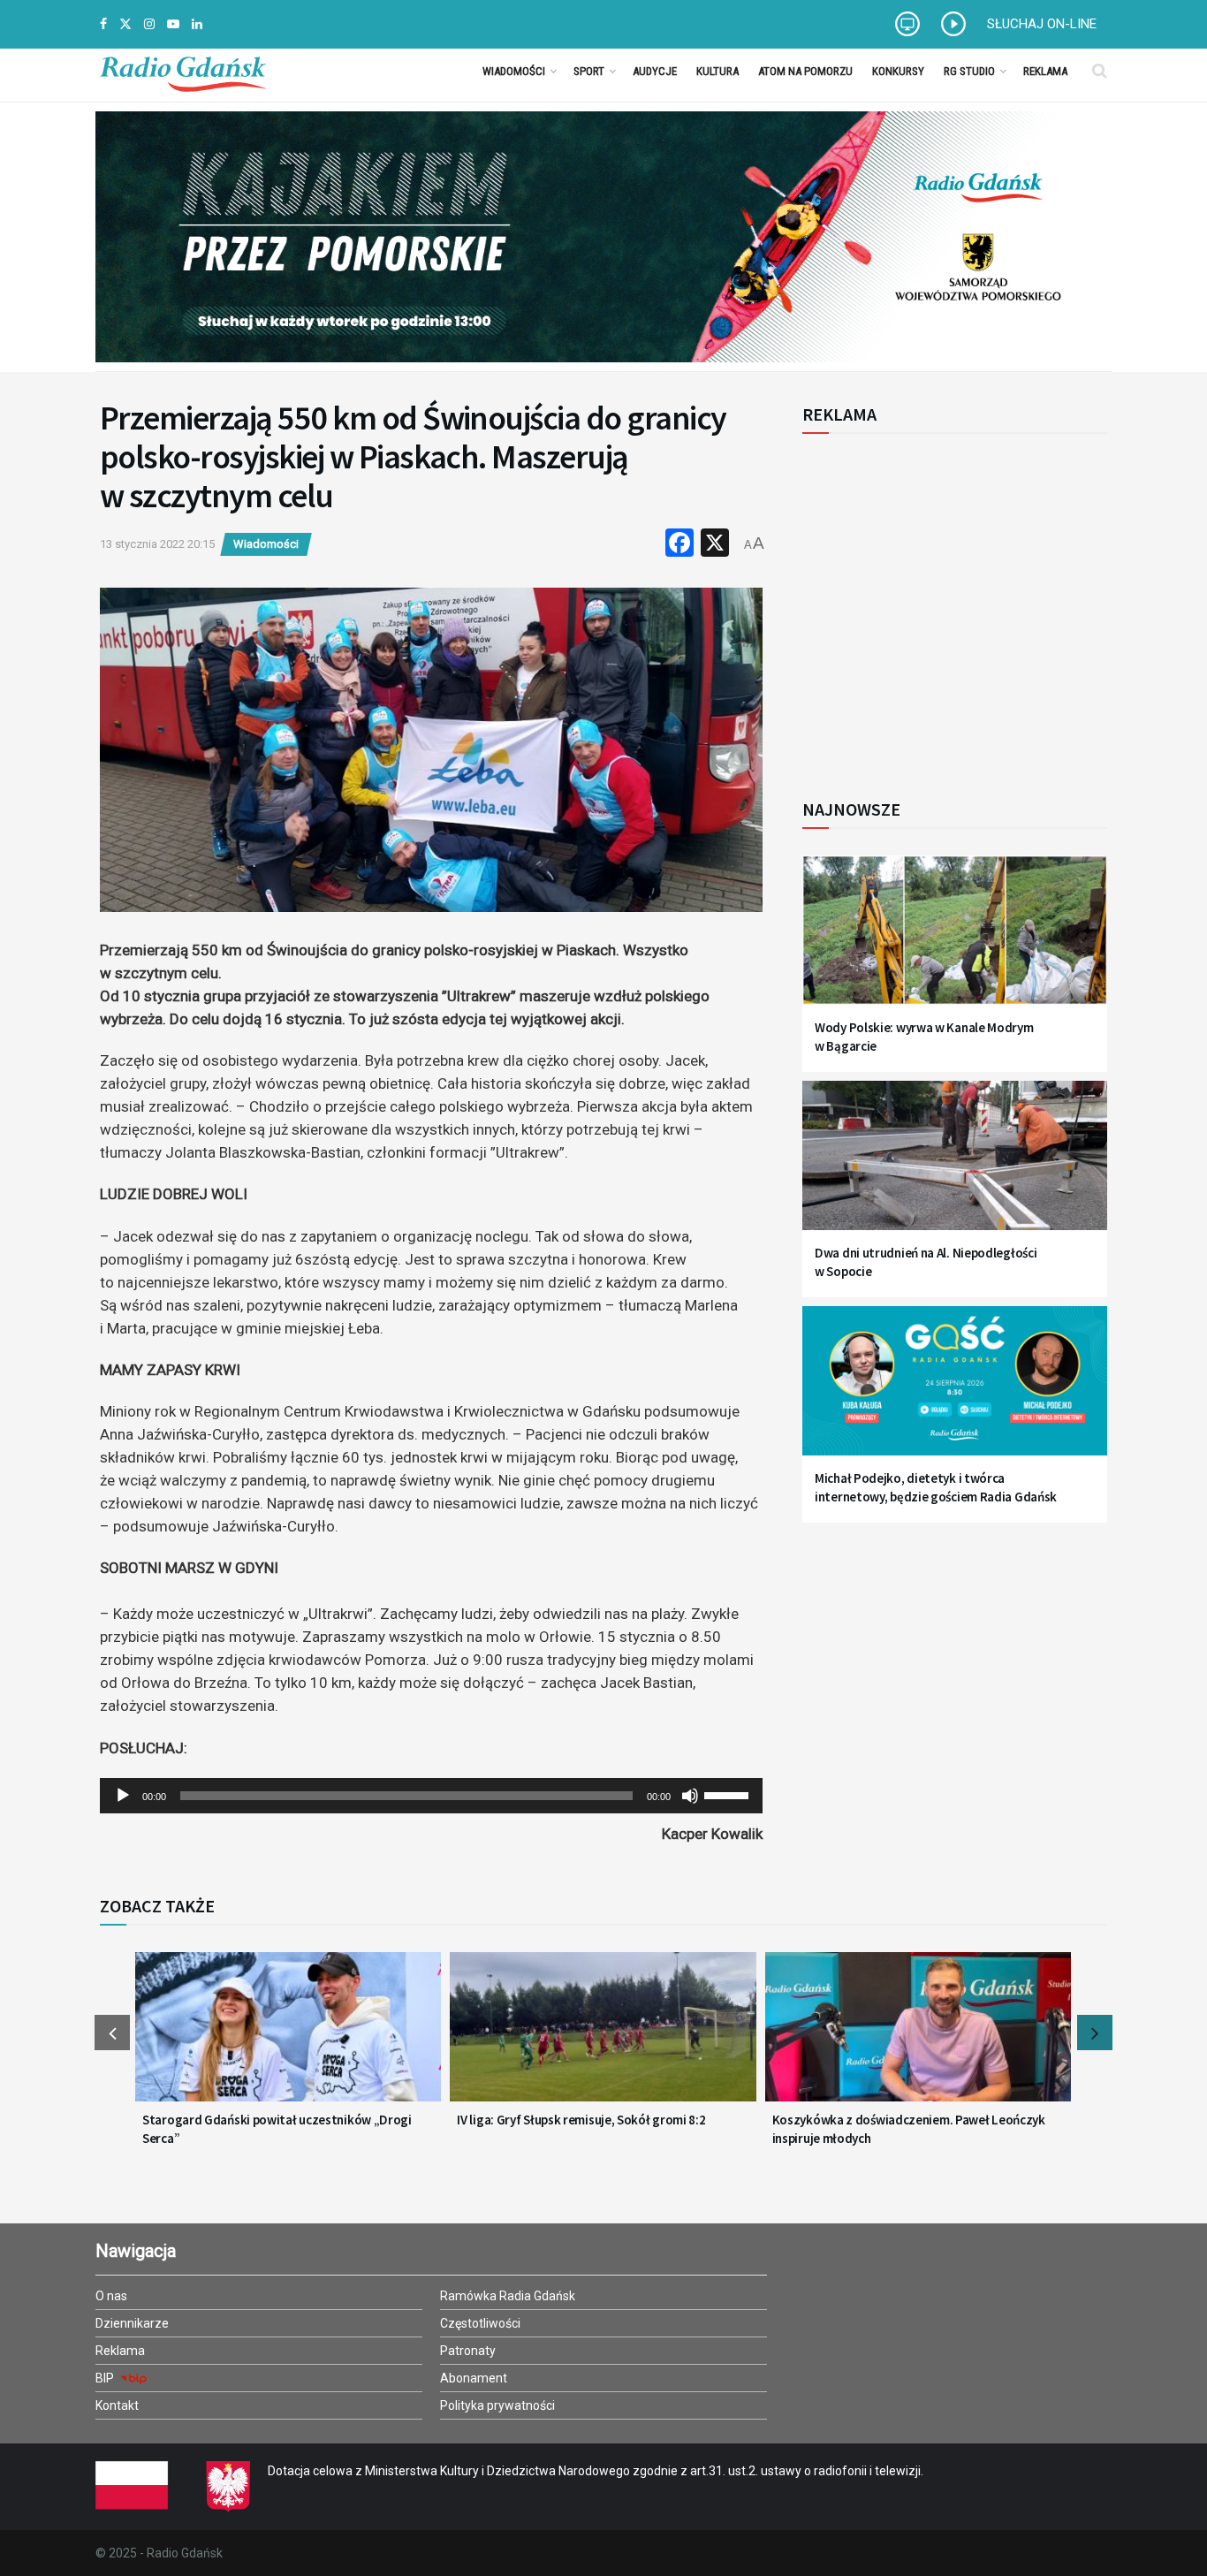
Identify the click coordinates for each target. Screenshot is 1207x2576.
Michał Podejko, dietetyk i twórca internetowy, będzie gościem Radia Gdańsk (936, 1487)
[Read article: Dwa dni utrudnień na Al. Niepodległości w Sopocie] (955, 1166)
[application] (431, 1796)
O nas (111, 2296)
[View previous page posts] (112, 2033)
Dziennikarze (132, 2323)
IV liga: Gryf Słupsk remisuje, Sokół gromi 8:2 (581, 2120)
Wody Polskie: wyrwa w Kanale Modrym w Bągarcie (924, 1037)
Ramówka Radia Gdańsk (508, 2296)
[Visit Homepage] (183, 71)
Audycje (655, 71)
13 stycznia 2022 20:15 (157, 544)
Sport (589, 71)
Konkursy (898, 71)
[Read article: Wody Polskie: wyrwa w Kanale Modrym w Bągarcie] (955, 941)
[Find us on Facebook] (103, 24)
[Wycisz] (690, 1796)
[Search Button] (1100, 71)
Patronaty (468, 2351)
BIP (106, 2378)
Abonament (474, 2378)
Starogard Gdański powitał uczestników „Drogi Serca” (277, 2129)
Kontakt (117, 2405)
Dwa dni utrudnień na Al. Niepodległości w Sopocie (926, 1262)
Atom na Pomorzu (805, 71)
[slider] (729, 1794)
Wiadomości (514, 71)
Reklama (1045, 71)
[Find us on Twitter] (125, 24)
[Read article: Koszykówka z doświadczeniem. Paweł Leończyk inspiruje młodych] (918, 2038)
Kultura (717, 71)
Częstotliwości (480, 2323)
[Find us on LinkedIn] (197, 24)
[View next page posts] (1095, 2033)
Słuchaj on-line (1042, 24)
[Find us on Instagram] (149, 24)
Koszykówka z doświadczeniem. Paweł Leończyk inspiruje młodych (909, 2129)
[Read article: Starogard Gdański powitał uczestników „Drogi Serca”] (288, 2038)
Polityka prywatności (497, 2405)
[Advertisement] (948, 606)
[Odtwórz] (123, 1796)
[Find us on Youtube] (173, 24)
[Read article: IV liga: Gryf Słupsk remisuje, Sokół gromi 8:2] (603, 2038)
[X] (715, 545)
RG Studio (969, 71)
